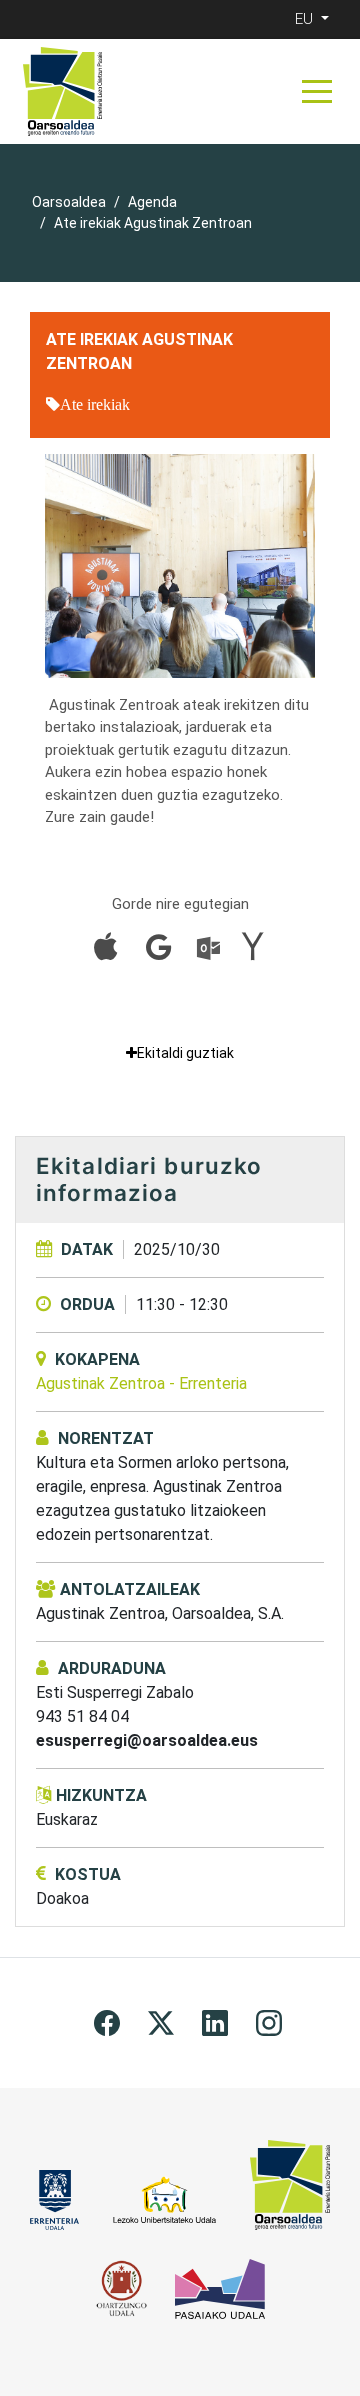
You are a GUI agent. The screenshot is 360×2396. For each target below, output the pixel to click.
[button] (314, 19)
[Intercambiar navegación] (317, 91)
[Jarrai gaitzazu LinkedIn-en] (215, 2021)
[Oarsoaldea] (62, 91)
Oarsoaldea (69, 202)
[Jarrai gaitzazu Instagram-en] (269, 2021)
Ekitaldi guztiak (185, 1053)
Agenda (152, 202)
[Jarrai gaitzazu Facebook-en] (107, 2021)
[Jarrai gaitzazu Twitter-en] (161, 2021)
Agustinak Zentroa (141, 1383)
